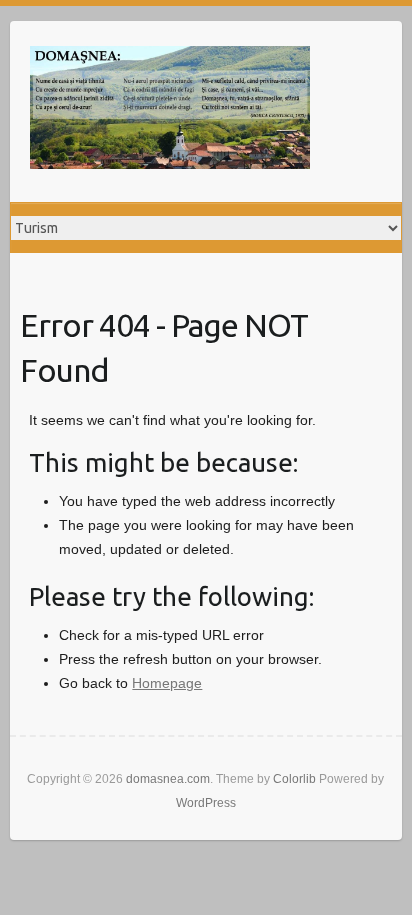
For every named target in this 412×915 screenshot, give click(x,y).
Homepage (167, 683)
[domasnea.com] (170, 111)
